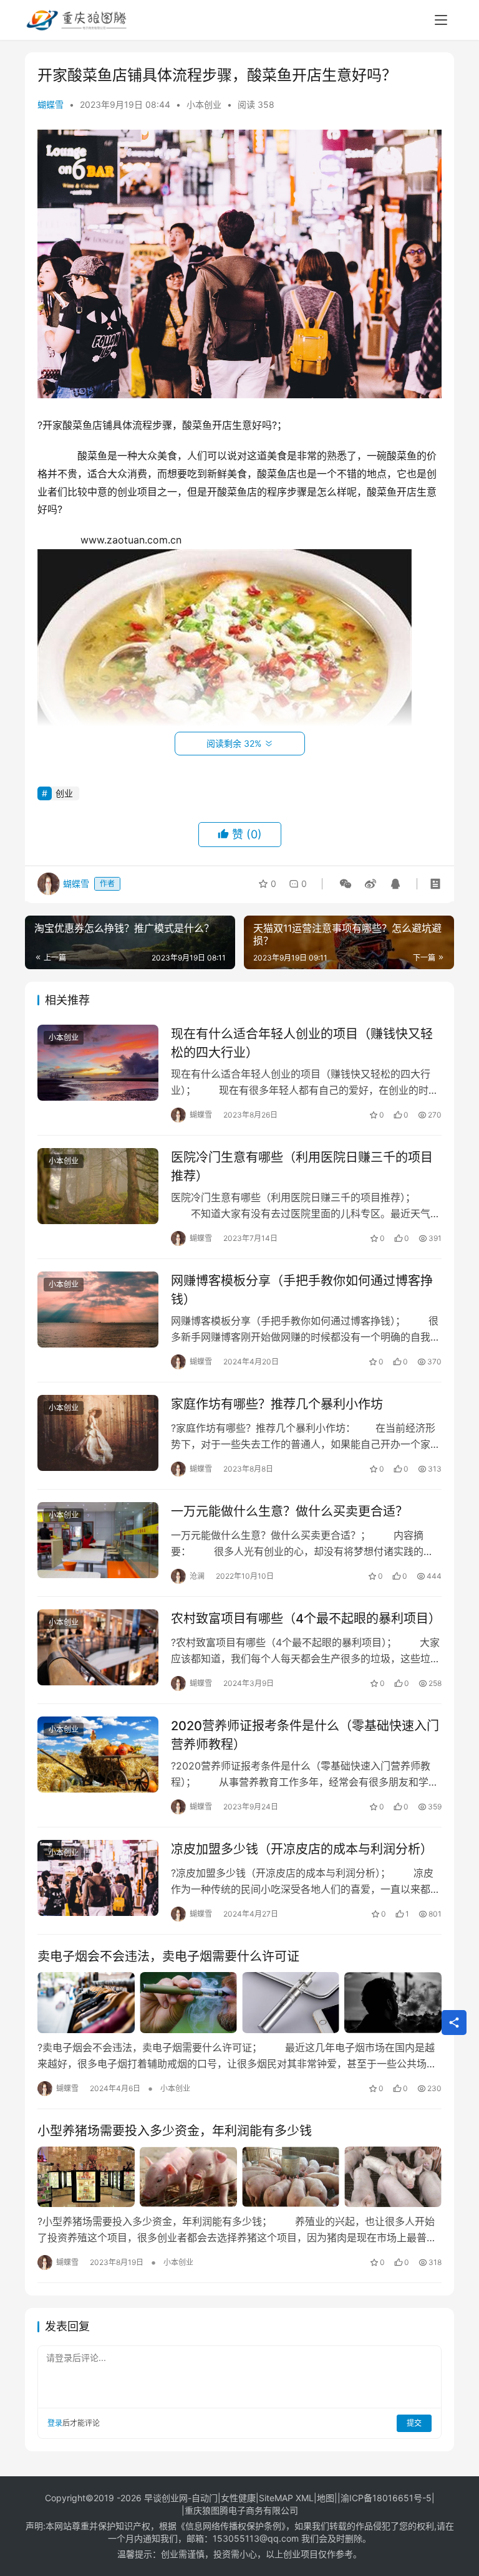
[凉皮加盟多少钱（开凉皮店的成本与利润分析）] (98, 1878)
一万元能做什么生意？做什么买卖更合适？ (289, 1511)
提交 (414, 2423)
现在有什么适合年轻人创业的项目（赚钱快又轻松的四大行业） (302, 1043)
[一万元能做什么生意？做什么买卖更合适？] (98, 1540)
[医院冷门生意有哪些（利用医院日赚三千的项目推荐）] (98, 1186)
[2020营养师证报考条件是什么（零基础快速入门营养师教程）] (98, 1754)
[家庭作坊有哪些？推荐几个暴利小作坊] (98, 1433)
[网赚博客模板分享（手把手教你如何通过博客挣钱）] (98, 1309)
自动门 (205, 2498)
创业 (64, 793)
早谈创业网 (166, 2498)
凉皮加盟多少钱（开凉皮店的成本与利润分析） (302, 1849)
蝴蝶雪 (51, 104)
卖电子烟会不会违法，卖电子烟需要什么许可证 (168, 1956)
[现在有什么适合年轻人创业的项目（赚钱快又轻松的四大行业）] (98, 1062)
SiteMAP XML (286, 2498)
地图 (326, 2498)
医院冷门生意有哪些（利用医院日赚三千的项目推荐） (302, 1166)
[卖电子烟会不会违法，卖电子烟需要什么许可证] (239, 2003)
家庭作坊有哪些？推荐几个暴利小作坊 (277, 1404)
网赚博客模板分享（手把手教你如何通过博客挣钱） (302, 1290)
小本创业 (204, 104)
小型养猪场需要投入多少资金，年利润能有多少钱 (175, 2131)
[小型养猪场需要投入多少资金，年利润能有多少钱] (239, 2177)
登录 (55, 2423)
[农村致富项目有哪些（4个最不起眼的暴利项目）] (98, 1647)
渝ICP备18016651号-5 (386, 2498)
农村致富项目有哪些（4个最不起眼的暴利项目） (306, 1619)
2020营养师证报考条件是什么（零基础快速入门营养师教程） (305, 1735)
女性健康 (238, 2498)
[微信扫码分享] (346, 884)
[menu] (441, 20)
